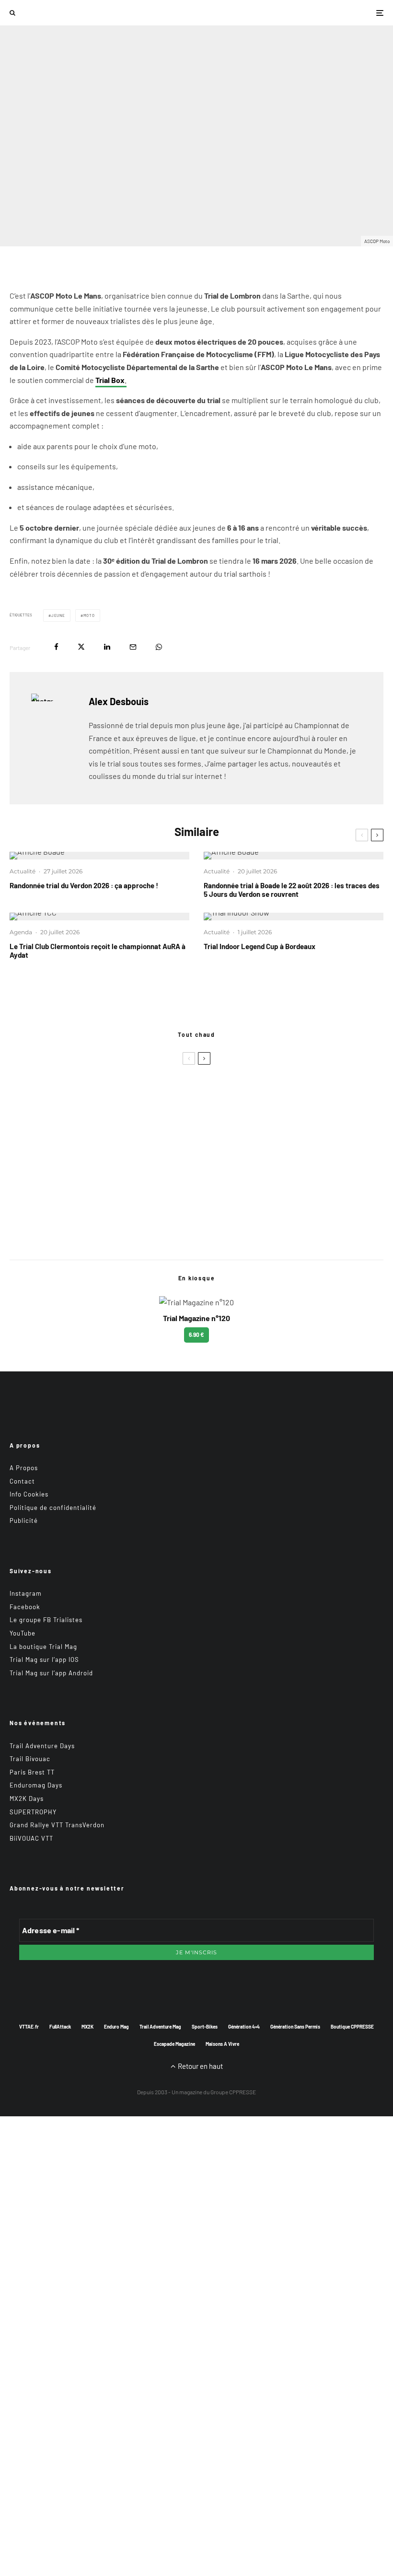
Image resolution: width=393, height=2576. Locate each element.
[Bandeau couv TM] (25, 1149)
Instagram (26, 1593)
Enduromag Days (36, 1786)
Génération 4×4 (244, 2027)
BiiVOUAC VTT (31, 1838)
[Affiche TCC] (99, 917)
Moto (89, 615)
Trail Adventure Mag (160, 2027)
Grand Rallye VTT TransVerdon (57, 1825)
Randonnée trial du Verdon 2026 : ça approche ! (84, 885)
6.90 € (196, 1334)
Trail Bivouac (30, 1759)
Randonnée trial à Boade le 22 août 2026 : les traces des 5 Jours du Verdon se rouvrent (292, 890)
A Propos (24, 1468)
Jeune (58, 615)
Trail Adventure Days (42, 1746)
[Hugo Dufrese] (25, 1079)
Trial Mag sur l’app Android (51, 1673)
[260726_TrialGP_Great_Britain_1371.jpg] (25, 1184)
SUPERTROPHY (33, 1812)
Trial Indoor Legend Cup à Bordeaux (260, 946)
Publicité (24, 1521)
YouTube (23, 1633)
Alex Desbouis (30, 220)
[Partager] (56, 647)
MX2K (87, 2027)
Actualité (23, 871)
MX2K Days (27, 1799)
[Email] (133, 647)
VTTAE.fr (29, 2027)
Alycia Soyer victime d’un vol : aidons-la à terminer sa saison (147, 1184)
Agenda (69, 220)
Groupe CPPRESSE (233, 2092)
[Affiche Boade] (99, 856)
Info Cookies (29, 1494)
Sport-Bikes (205, 2027)
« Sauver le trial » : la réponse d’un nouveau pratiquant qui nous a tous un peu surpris (185, 1126)
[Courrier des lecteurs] (25, 1126)
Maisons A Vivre (222, 2044)
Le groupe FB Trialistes (46, 1620)
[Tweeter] (81, 647)
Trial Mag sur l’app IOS (44, 1659)
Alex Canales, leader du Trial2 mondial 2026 (119, 1102)
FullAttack (60, 2027)
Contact (22, 1481)
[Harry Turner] (25, 1230)
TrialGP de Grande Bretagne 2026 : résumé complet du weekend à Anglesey (169, 1230)
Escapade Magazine (174, 2044)
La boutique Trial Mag (43, 1647)
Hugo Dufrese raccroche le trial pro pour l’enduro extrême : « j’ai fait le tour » (172, 1079)
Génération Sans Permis (295, 2027)
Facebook (25, 1607)
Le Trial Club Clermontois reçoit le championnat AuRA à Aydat (98, 951)
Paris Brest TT (32, 1772)
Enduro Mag (116, 2027)
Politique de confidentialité (53, 1508)
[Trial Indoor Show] (294, 917)
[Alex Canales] (25, 1102)
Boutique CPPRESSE (352, 2027)
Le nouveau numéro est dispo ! (99, 1149)
